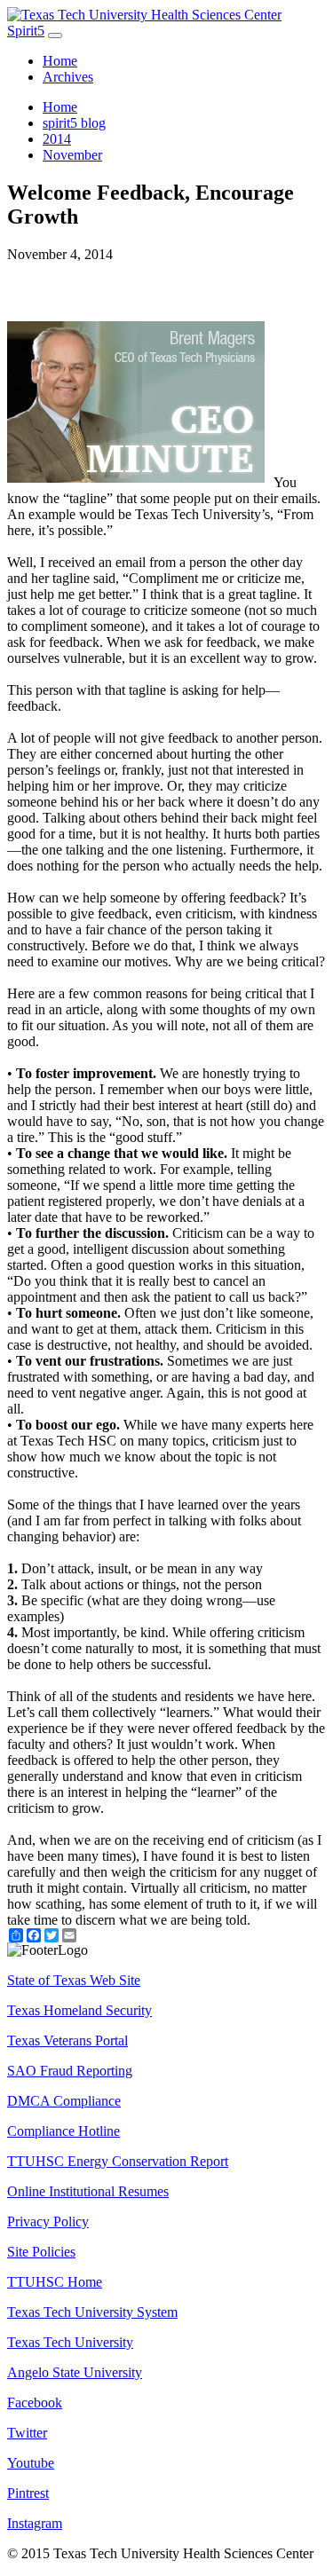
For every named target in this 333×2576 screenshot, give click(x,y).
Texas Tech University (70, 2342)
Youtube (31, 2463)
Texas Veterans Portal (67, 2040)
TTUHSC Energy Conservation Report (118, 2161)
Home (60, 61)
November (72, 155)
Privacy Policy (48, 2222)
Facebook (35, 2403)
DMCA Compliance (64, 2101)
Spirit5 (26, 31)
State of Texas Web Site (74, 1980)
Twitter (27, 2433)
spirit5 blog (74, 123)
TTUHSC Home (55, 2282)
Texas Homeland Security (79, 2010)
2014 (57, 139)
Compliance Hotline (63, 2131)
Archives (68, 77)
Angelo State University (75, 2372)
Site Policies (41, 2252)
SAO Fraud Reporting (70, 2071)
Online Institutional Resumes (88, 2191)
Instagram (35, 2523)
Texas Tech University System (92, 2312)
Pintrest (28, 2493)
